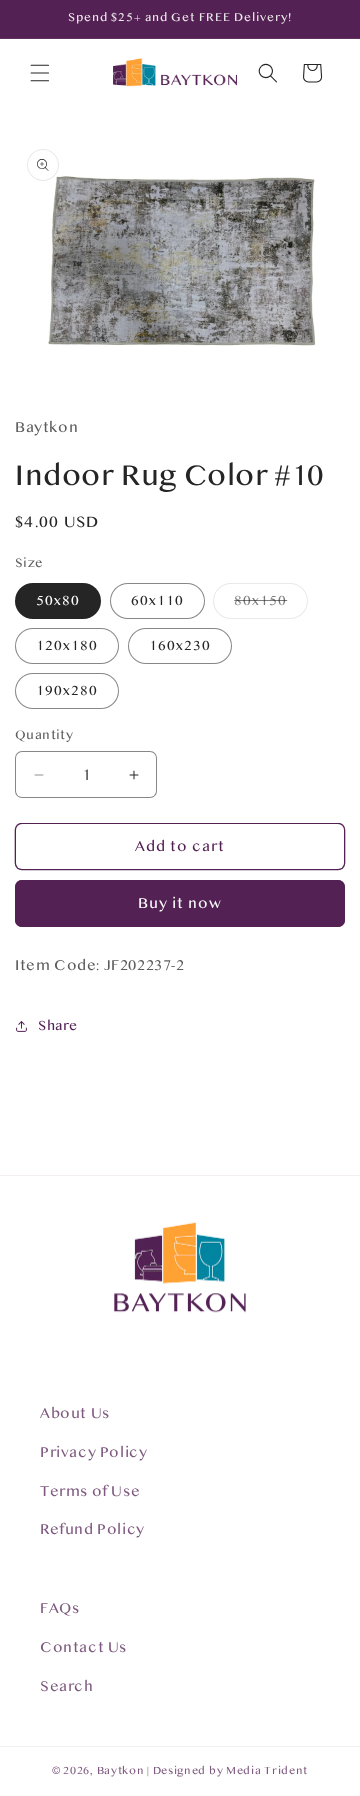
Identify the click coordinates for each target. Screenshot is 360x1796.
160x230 (180, 646)
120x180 (67, 646)
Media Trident (267, 1770)
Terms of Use (90, 1491)
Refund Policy (92, 1529)
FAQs (59, 1608)
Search (67, 1686)
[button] (40, 73)
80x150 (271, 605)
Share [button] (58, 1026)
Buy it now (180, 903)
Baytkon (121, 1770)
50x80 (58, 601)
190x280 (67, 691)
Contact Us (83, 1647)
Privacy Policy (93, 1452)
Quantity (44, 735)
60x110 (157, 601)
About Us (75, 1413)
